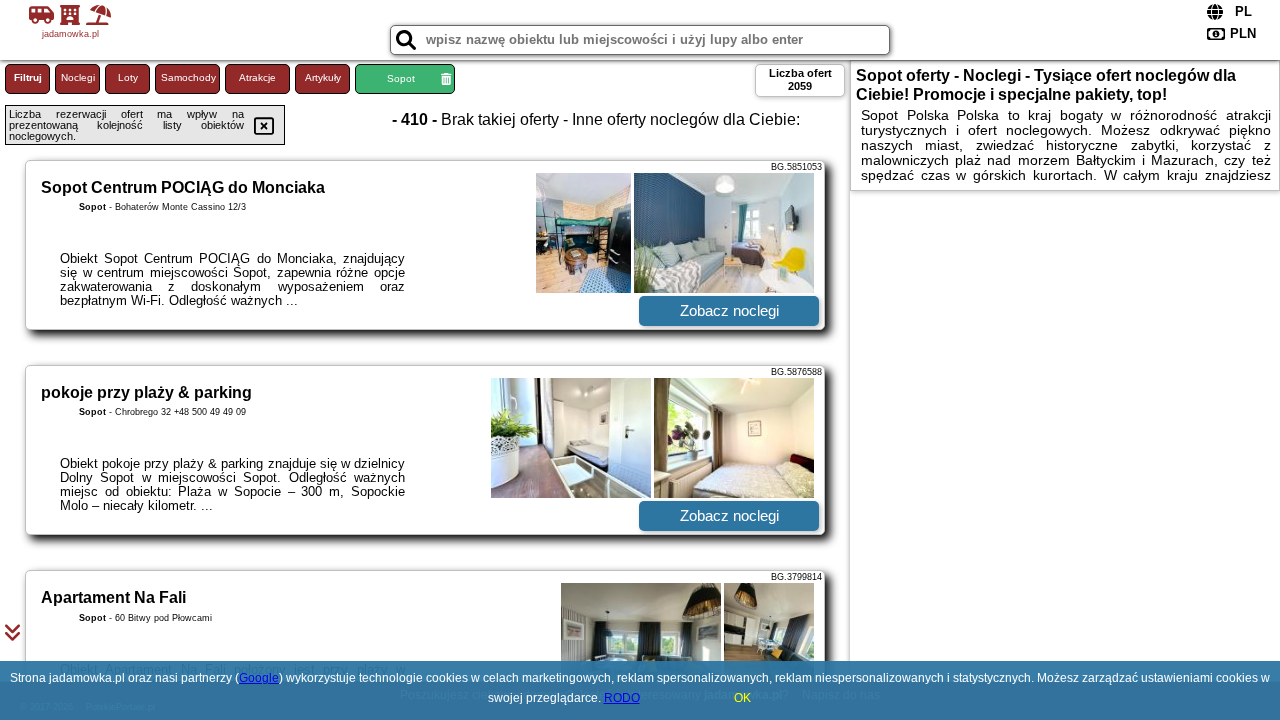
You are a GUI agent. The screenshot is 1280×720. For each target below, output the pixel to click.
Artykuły (323, 77)
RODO (622, 698)
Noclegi (78, 77)
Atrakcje (257, 77)
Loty (128, 77)
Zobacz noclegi (729, 310)
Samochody (188, 77)
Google (259, 678)
